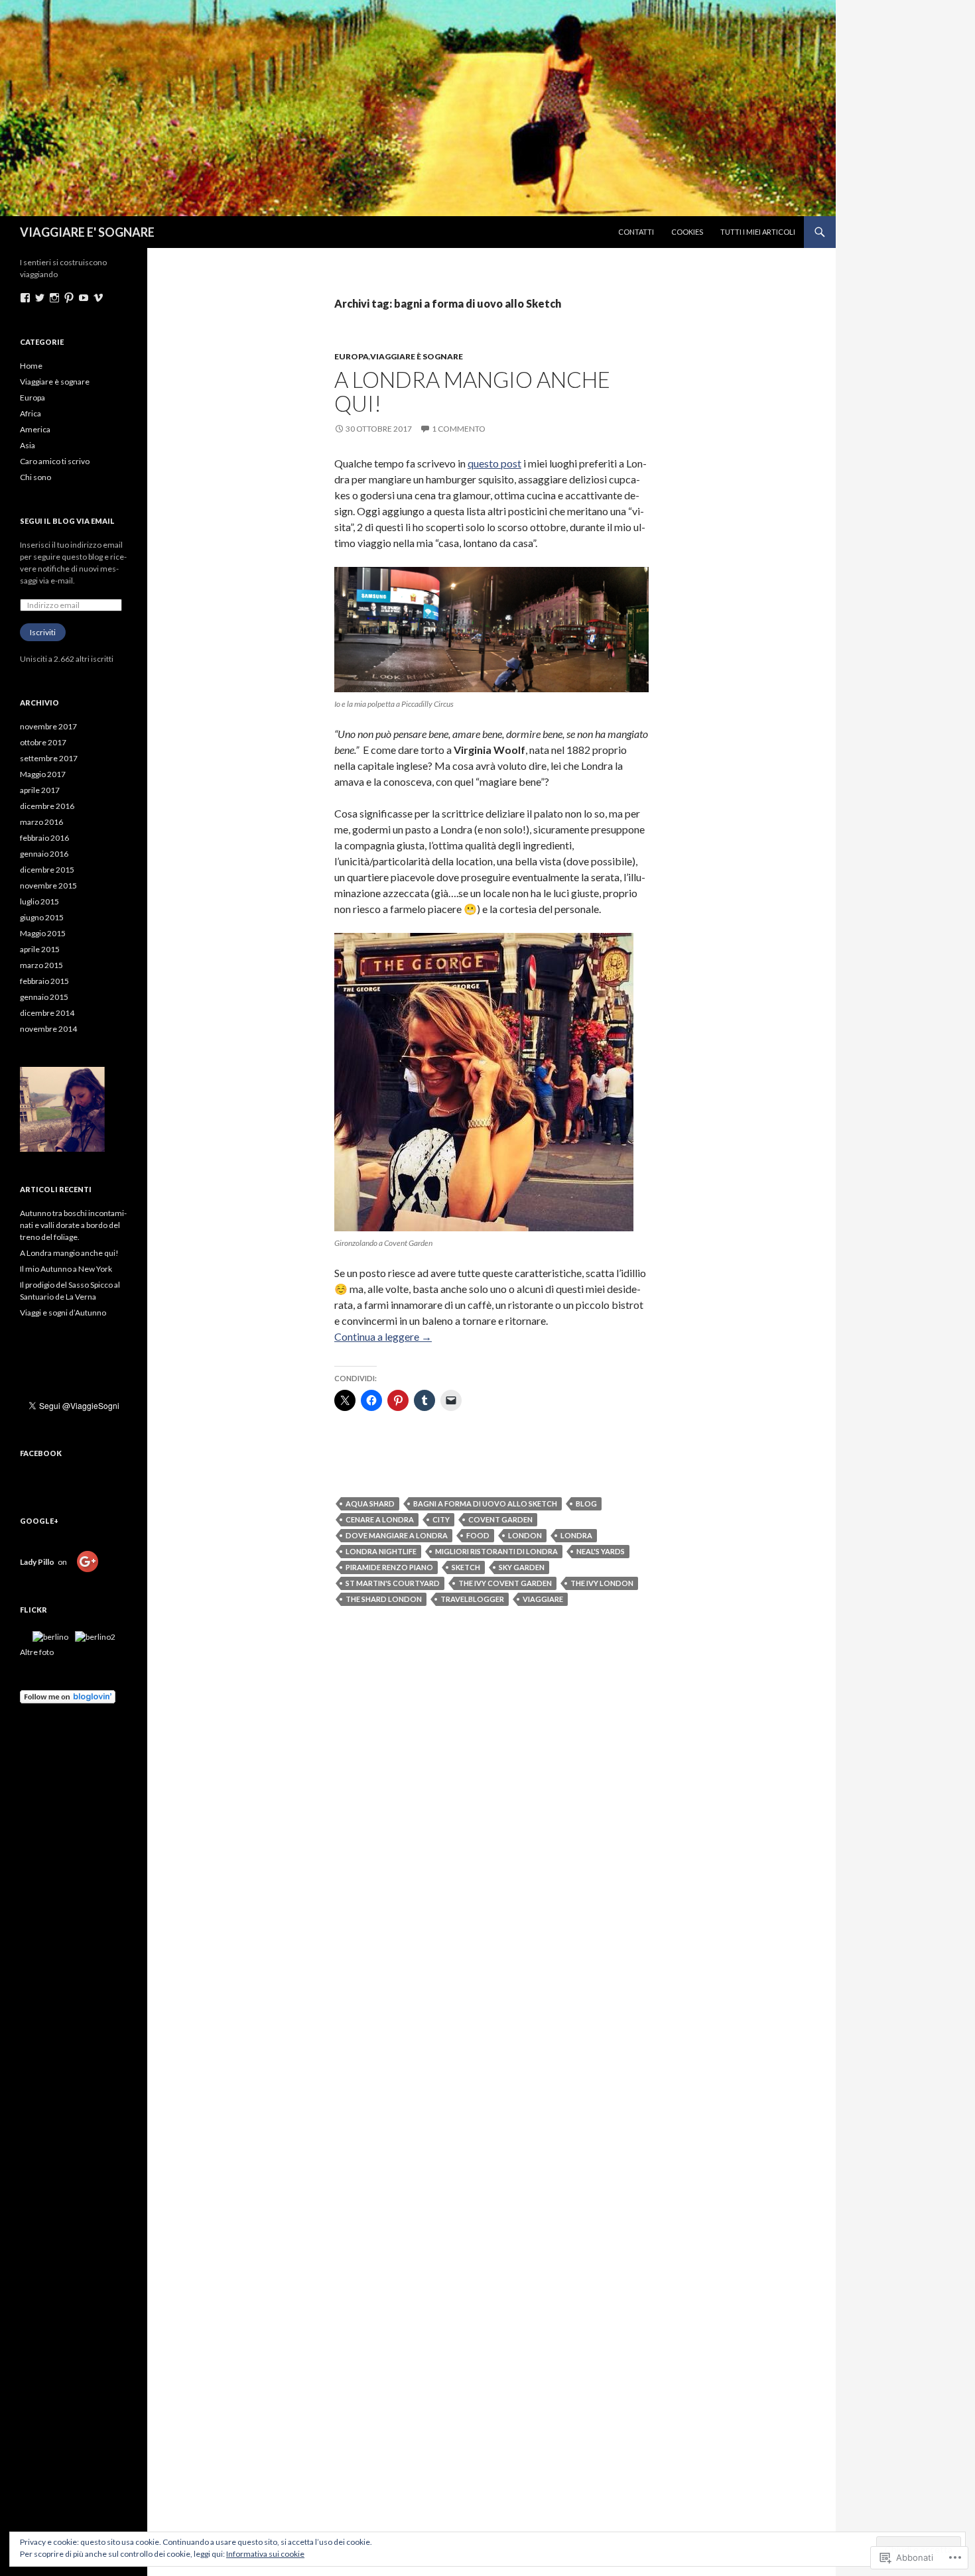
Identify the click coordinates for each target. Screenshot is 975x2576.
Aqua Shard (370, 1503)
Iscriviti (43, 632)
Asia (28, 445)
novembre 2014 (48, 1029)
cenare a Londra (380, 1519)
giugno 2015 (42, 917)
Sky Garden (522, 1567)
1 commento (459, 429)
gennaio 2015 (44, 997)
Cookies (687, 232)
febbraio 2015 (44, 981)
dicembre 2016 (47, 806)
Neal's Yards (601, 1551)
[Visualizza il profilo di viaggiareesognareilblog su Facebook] (25, 298)
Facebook (41, 1453)
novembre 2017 (48, 726)
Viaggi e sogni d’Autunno (64, 1313)
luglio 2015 (39, 901)
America (35, 429)
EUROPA (352, 356)
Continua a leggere (383, 1336)
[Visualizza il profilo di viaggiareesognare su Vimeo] (98, 298)
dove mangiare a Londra (397, 1535)
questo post (494, 463)
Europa (32, 398)
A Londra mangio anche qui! (472, 391)
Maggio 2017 (43, 774)
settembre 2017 (49, 758)
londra (576, 1535)
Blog (586, 1503)
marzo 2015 (41, 965)
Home (31, 366)
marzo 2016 (41, 822)
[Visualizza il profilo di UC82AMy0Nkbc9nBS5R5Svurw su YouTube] (84, 298)
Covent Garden (500, 1519)
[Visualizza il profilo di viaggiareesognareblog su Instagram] (54, 298)
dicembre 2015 (47, 870)
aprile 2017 (40, 790)
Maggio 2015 (43, 933)
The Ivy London (602, 1583)
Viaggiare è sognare (55, 382)
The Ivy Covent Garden (505, 1583)
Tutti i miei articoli (758, 232)
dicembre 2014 (47, 1013)
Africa (31, 413)
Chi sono (35, 477)
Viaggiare (543, 1599)
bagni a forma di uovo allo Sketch (485, 1503)
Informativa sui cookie (265, 2554)
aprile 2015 (40, 949)
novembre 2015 (48, 886)
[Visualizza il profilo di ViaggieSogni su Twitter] (40, 298)
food (478, 1535)
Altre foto (37, 1652)
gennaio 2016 (44, 854)
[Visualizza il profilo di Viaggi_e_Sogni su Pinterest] (69, 298)
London (525, 1535)
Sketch (466, 1567)
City (441, 1519)
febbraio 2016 (44, 838)
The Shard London (384, 1599)
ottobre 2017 (43, 742)
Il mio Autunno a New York (67, 1269)
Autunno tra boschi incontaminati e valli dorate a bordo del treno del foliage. (73, 1225)
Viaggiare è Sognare (417, 356)
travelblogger (472, 1599)
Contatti (636, 232)
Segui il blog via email (67, 521)
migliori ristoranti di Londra (496, 1551)
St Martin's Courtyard (393, 1583)
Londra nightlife (381, 1551)
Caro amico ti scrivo (55, 461)
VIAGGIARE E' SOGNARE (87, 232)
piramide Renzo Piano (389, 1567)
